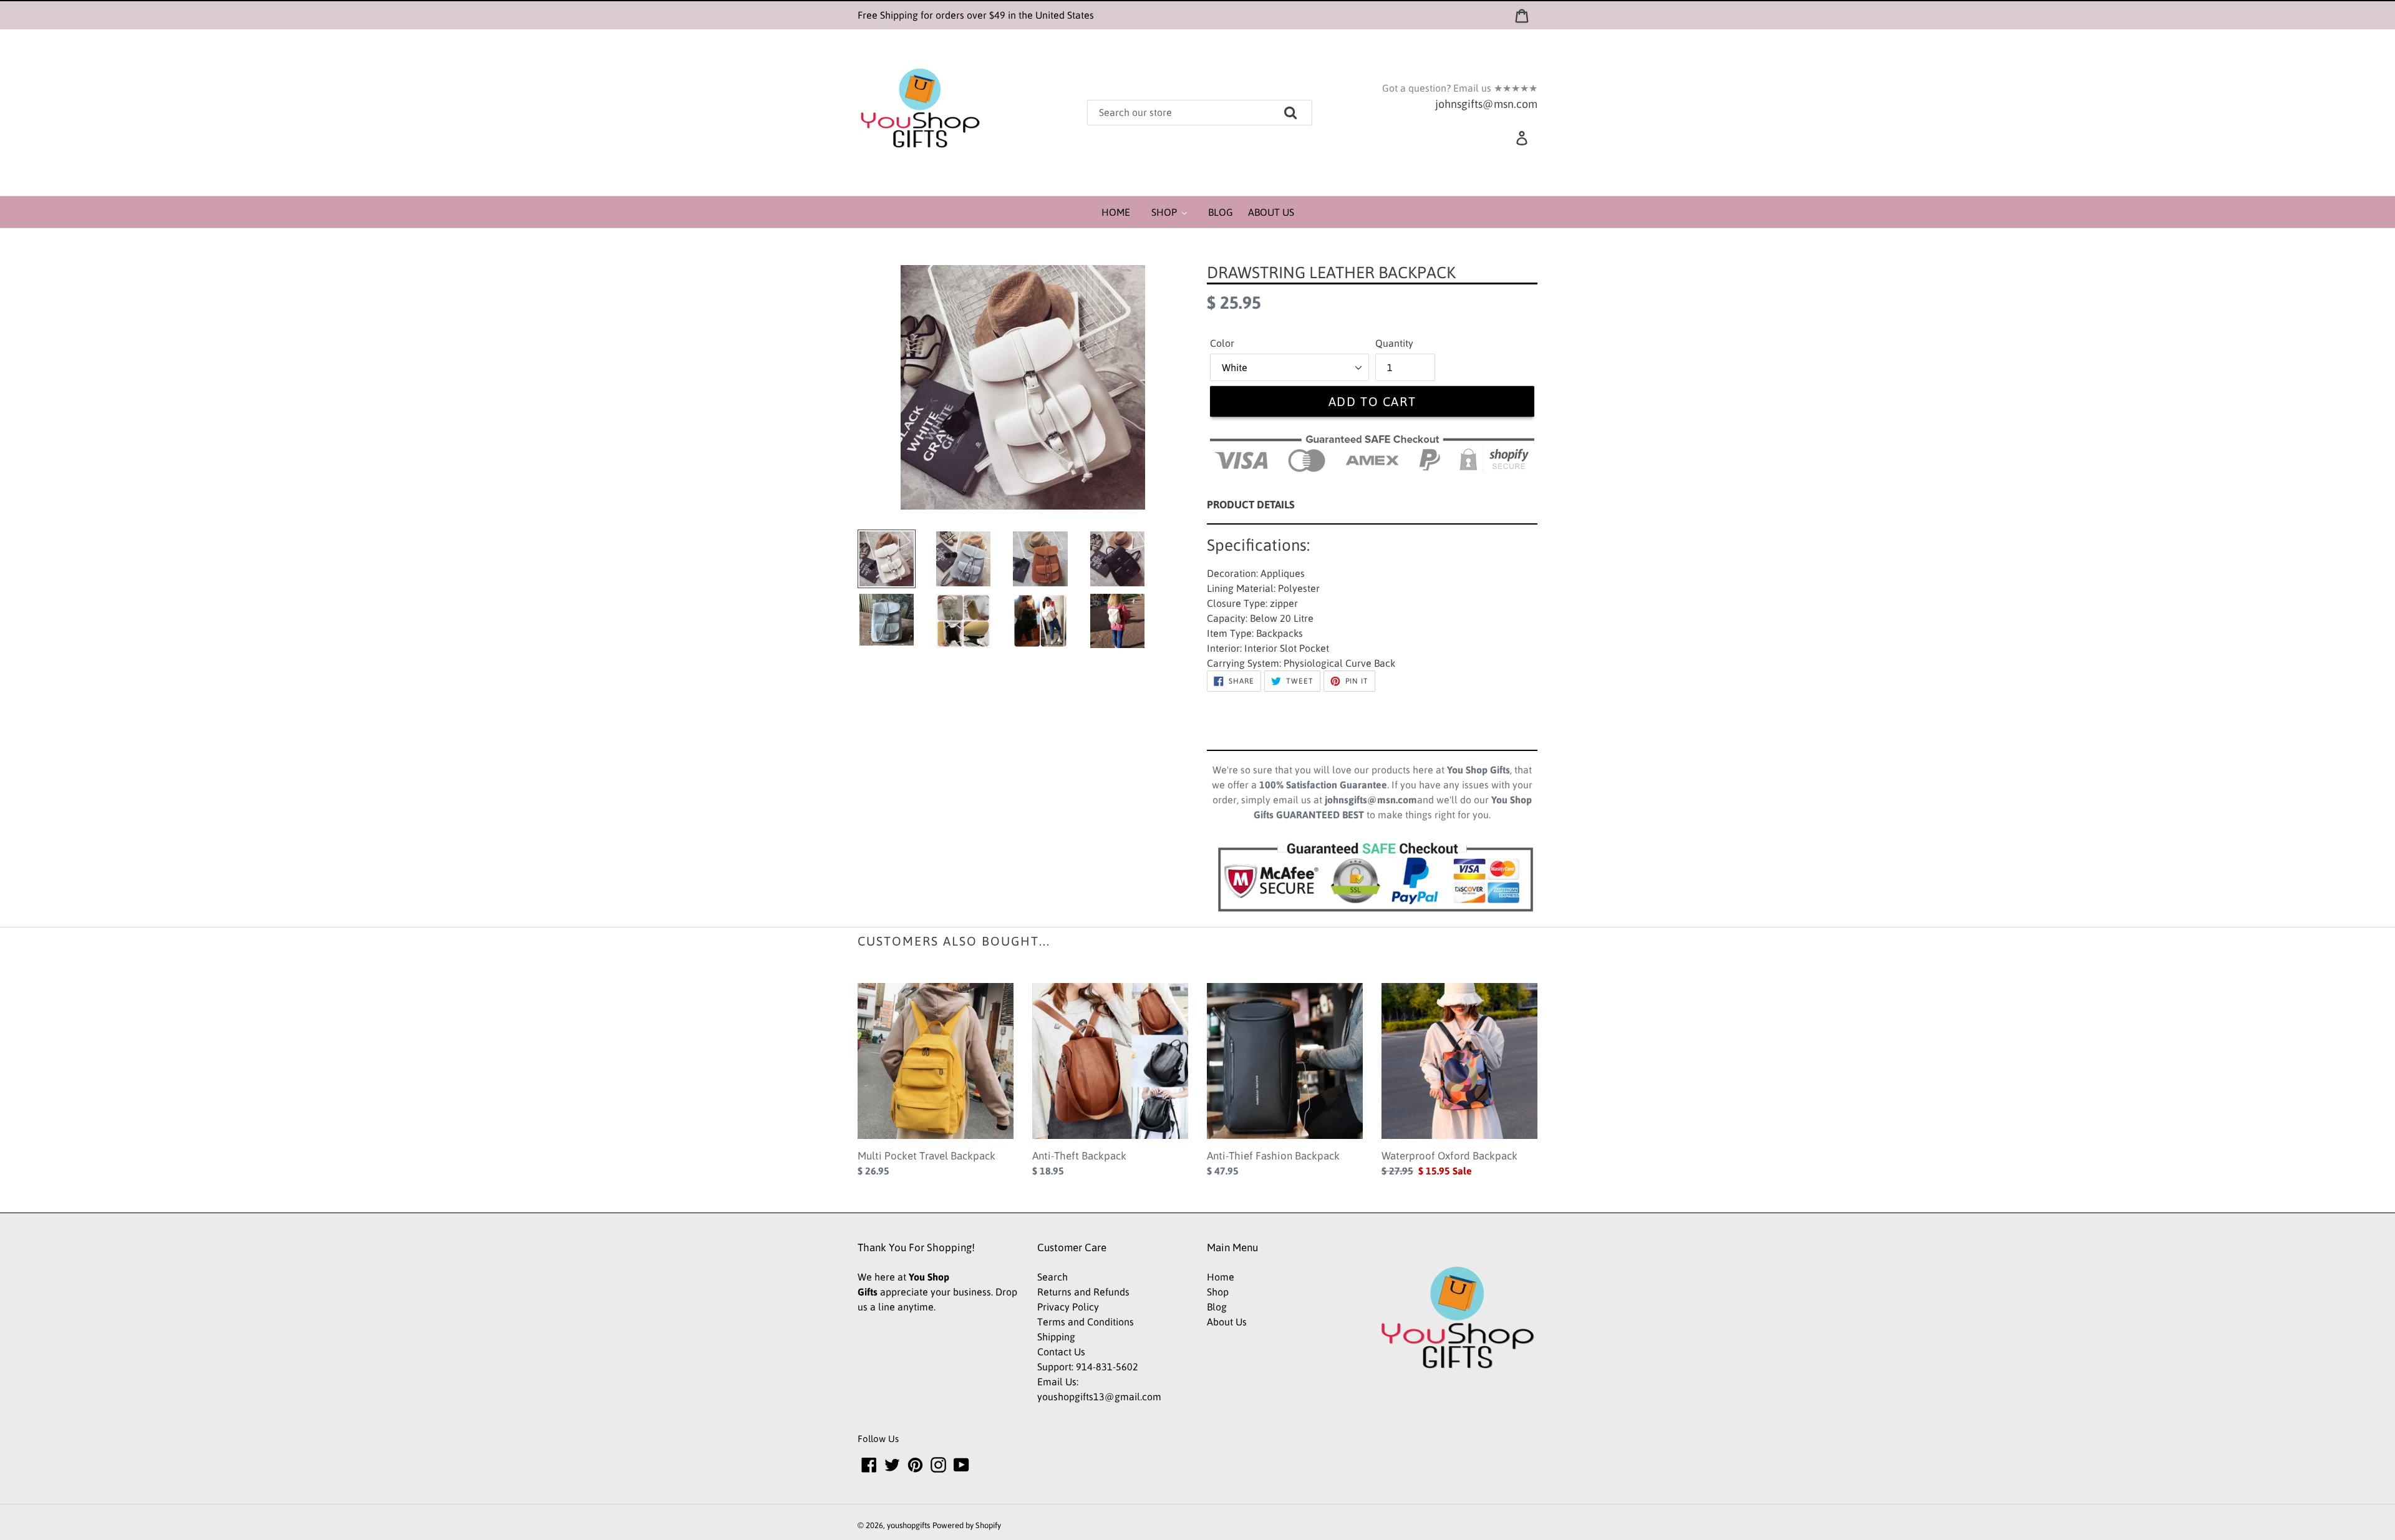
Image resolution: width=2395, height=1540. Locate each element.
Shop (1218, 1292)
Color (1222, 343)
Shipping (1056, 1337)
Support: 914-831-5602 (1088, 1367)
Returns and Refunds (1083, 1292)
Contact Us (1061, 1352)
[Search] (1309, 108)
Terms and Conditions (1086, 1322)
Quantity (1394, 343)
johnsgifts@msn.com (1486, 104)
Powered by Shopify (967, 1525)
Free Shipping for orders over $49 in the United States (976, 15)
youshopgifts (908, 1525)
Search (1052, 1277)
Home (1221, 1277)
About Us (1227, 1322)
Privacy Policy (1068, 1307)
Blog (1217, 1307)
